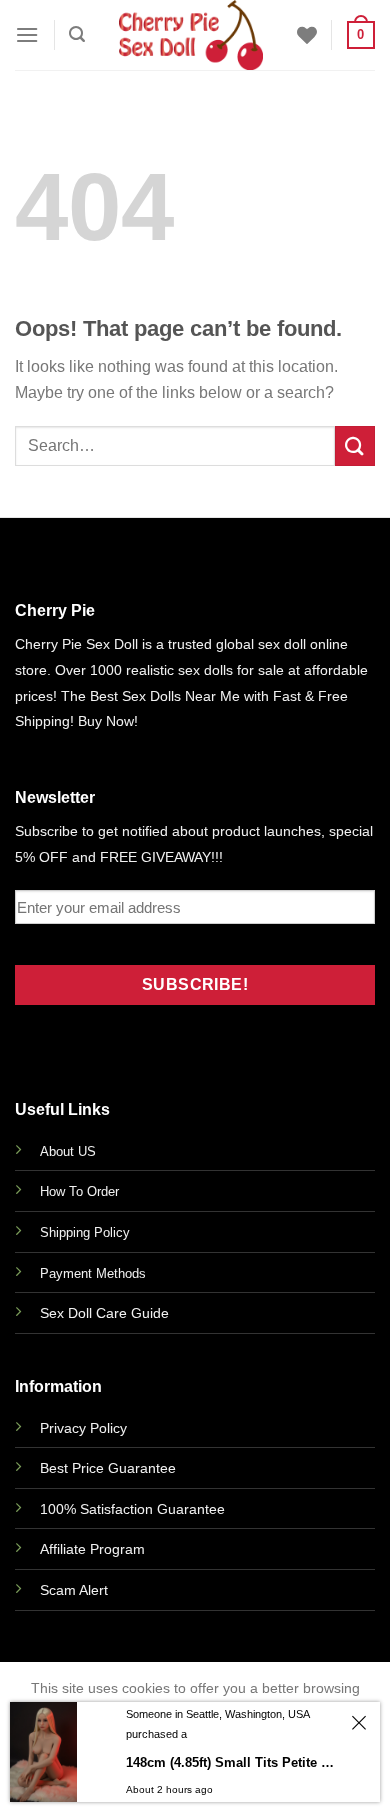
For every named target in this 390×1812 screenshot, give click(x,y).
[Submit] (355, 445)
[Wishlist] (307, 35)
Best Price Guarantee (108, 1468)
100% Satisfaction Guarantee (132, 1509)
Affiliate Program (92, 1549)
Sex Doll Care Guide (104, 1313)
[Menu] (27, 34)
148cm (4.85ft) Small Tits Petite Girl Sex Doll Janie (233, 1762)
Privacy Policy (83, 1428)
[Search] (77, 34)
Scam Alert (74, 1590)
